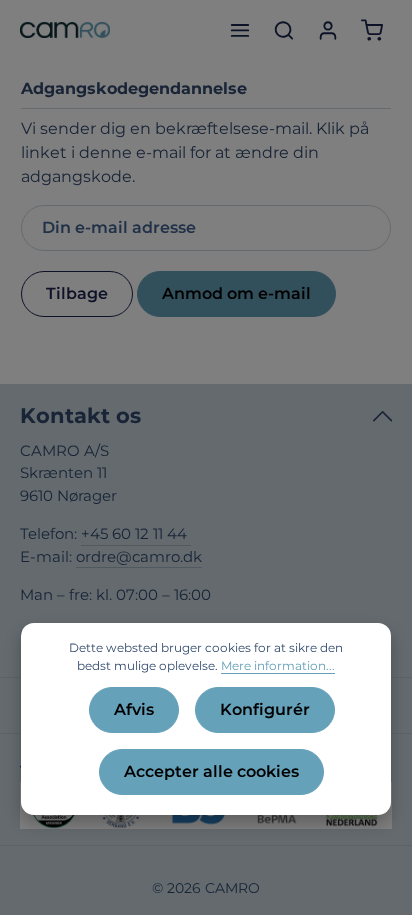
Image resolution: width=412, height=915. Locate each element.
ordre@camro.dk (139, 556)
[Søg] (284, 30)
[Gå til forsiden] (65, 30)
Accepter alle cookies (211, 771)
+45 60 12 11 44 (136, 533)
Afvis (134, 709)
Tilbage (77, 293)
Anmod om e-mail (236, 293)
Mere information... (278, 665)
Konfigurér (265, 709)
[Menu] (240, 30)
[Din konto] (328, 30)
